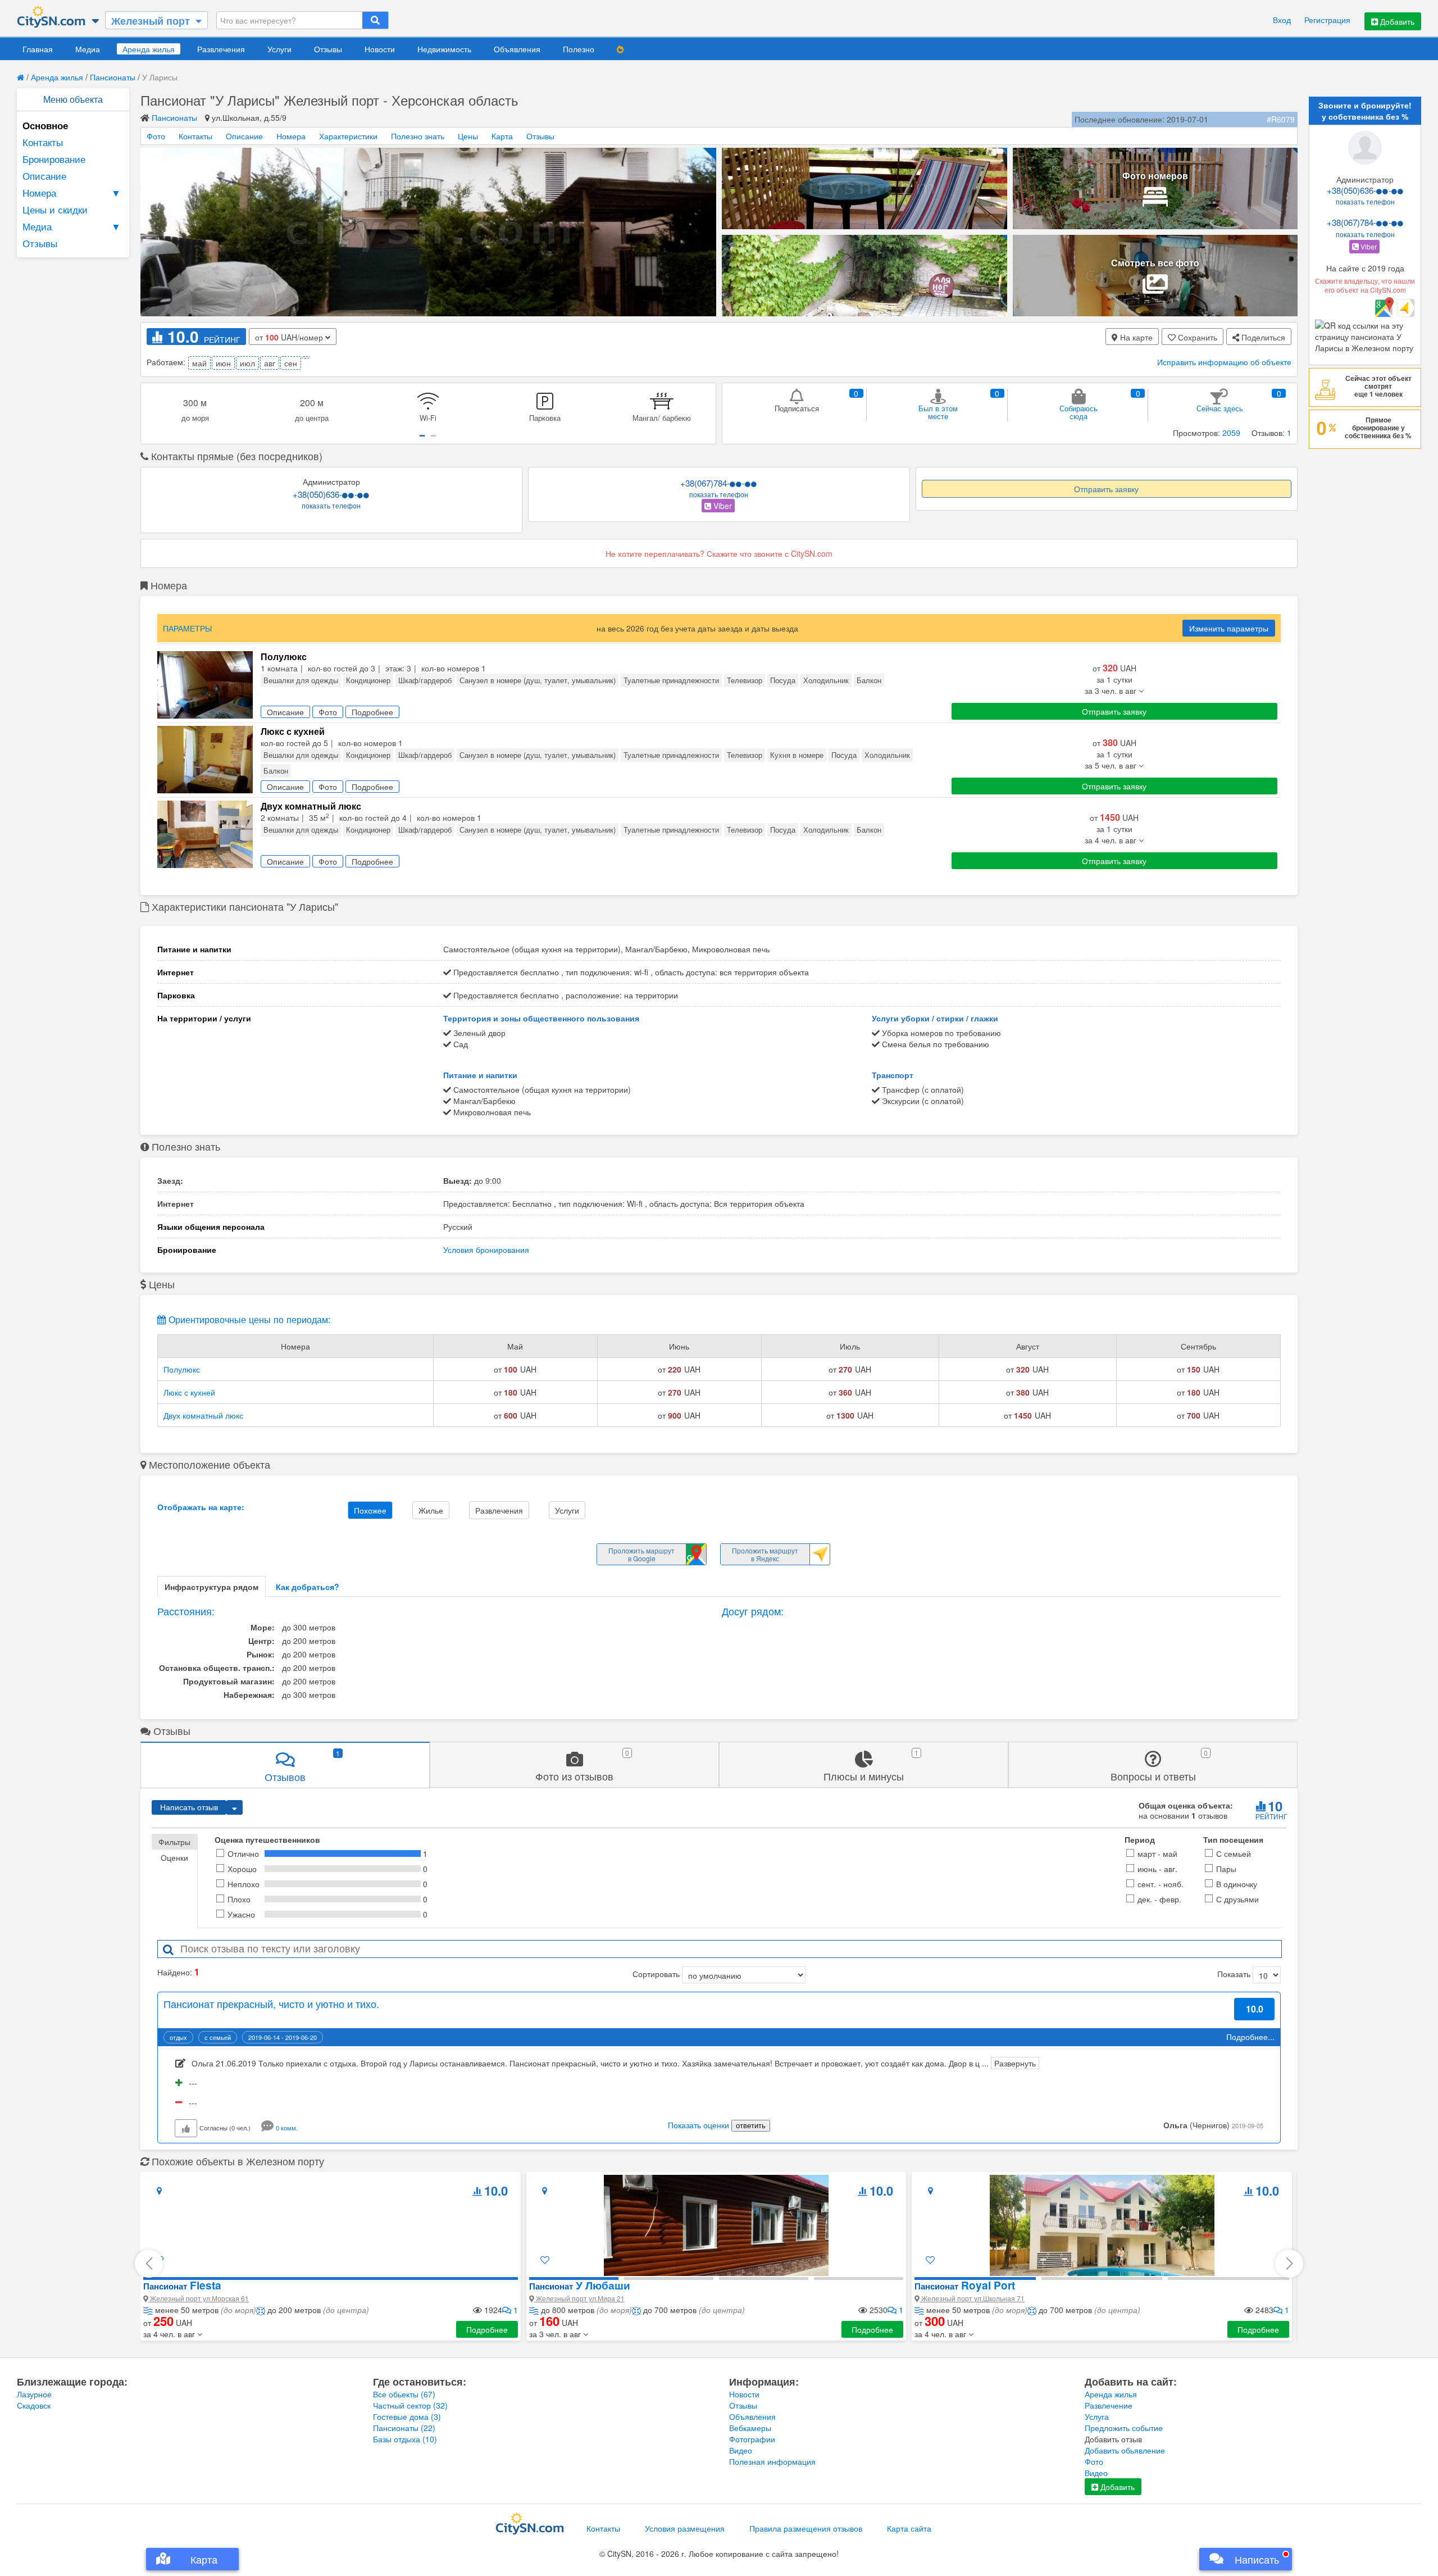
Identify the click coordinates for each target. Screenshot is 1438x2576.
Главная (38, 49)
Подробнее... (1250, 2037)
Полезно (579, 49)
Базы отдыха (405, 2439)
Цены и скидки (55, 209)
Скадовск (34, 2405)
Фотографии (752, 2439)
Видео (741, 2450)
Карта (502, 136)
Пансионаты (113, 77)
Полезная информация (772, 2461)
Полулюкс (182, 1369)
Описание (44, 176)
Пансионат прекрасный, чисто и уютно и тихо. (271, 2003)
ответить (751, 2126)
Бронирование (54, 159)
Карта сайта (909, 2528)
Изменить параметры (1229, 628)
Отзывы (328, 49)
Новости (380, 49)
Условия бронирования (486, 1250)
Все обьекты (404, 2394)
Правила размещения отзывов (806, 2528)
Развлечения (221, 49)
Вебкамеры (750, 2428)
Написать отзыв (189, 1807)
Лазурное (34, 2394)
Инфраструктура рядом (211, 1587)
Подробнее (487, 2329)
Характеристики (348, 136)
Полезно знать (418, 136)
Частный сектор (410, 2405)
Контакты (43, 142)
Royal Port (965, 2285)
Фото (156, 136)
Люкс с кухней (189, 1392)
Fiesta (182, 2285)
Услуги (279, 49)
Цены (468, 136)
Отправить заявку (1106, 489)
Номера (72, 192)
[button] (173, 2334)
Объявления (517, 49)
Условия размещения (685, 2528)
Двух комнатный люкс (203, 1415)
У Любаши (580, 2285)
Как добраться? (308, 1587)
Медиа (88, 49)
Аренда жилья (149, 49)
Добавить (1396, 21)
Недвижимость (444, 49)
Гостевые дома (407, 2416)
